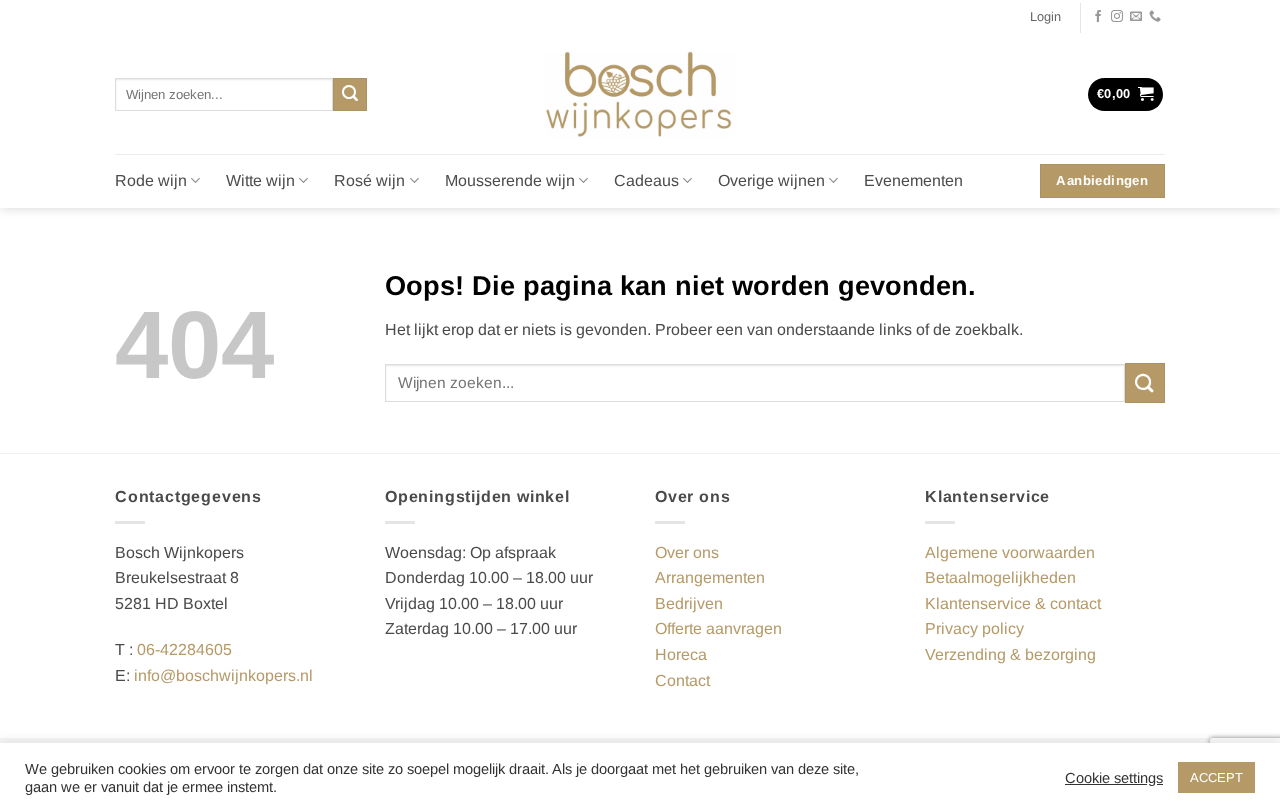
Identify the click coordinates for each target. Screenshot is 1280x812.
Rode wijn (151, 180)
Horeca (681, 654)
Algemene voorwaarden (1010, 552)
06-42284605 (184, 649)
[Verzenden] (350, 95)
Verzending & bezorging (1010, 654)
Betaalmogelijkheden (1000, 577)
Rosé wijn (369, 180)
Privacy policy (974, 628)
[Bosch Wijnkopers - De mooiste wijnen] (640, 94)
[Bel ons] (1155, 17)
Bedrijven (689, 603)
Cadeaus (646, 180)
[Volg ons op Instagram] (1117, 17)
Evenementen (913, 180)
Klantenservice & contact (1013, 603)
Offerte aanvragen (718, 628)
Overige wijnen (771, 180)
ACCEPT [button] (1216, 777)
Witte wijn (260, 180)
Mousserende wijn (510, 180)
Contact (682, 680)
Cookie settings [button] (1114, 778)
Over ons (687, 552)
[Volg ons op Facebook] (1098, 17)
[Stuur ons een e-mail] (1136, 17)
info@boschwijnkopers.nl (223, 675)
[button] (1045, 17)
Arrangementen (710, 577)
